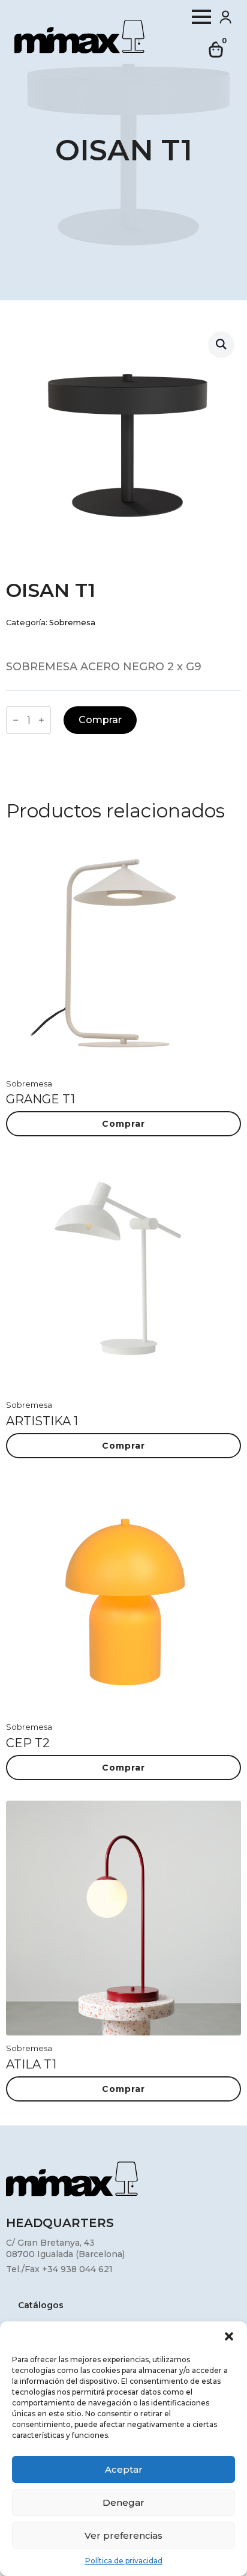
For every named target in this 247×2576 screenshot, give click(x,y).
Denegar (123, 2502)
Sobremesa (72, 623)
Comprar (100, 720)
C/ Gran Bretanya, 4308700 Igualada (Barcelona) (65, 2249)
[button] (229, 2336)
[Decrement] (16, 720)
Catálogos (41, 2306)
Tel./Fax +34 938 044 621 (59, 2269)
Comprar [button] (123, 1124)
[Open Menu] (201, 17)
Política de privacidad (124, 2561)
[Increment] (41, 720)
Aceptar (124, 2469)
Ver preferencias (123, 2535)
